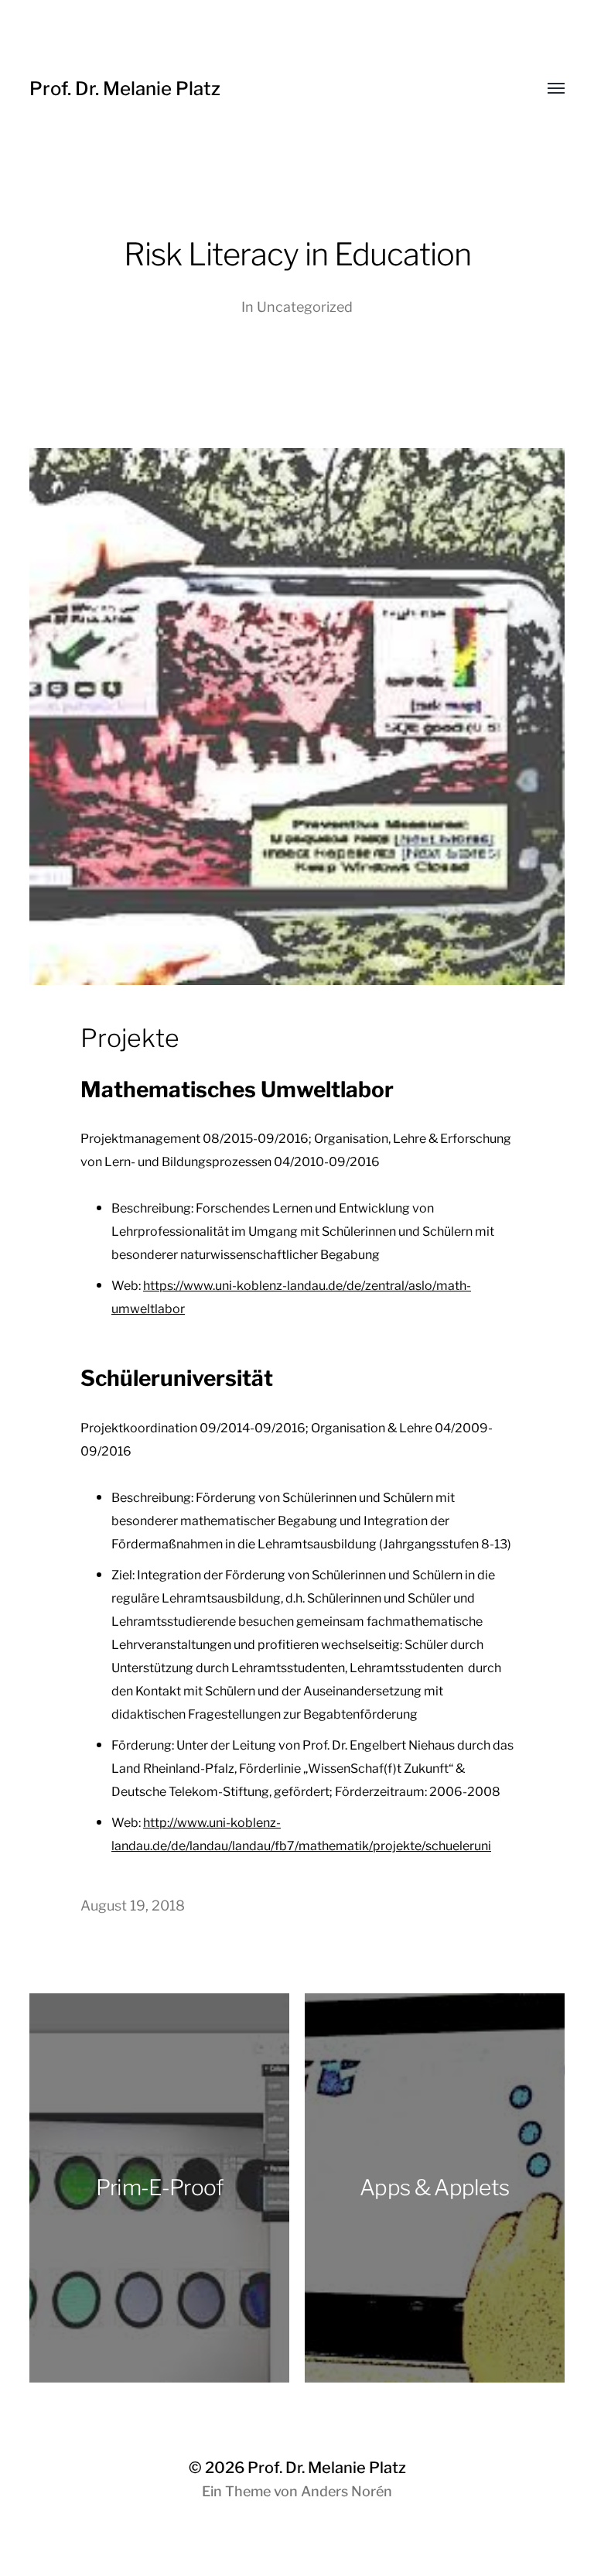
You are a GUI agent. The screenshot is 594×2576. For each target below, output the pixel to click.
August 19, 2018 (133, 1905)
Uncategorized (305, 307)
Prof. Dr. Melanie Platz (125, 89)
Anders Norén (346, 2491)
